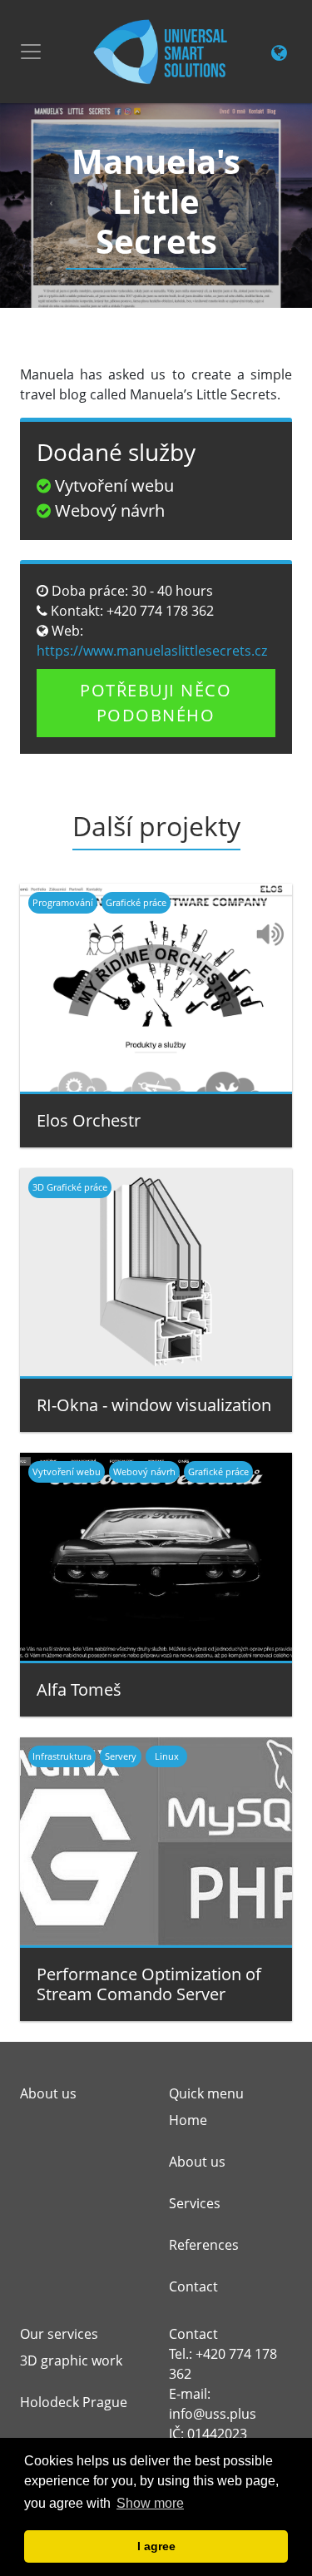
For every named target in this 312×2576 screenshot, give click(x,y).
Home (188, 2120)
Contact (193, 2286)
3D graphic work (71, 2361)
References (204, 2245)
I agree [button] (156, 2546)
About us (197, 2162)
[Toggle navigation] (31, 52)
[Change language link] (279, 54)
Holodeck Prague (74, 2402)
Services (195, 2203)
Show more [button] (150, 2503)
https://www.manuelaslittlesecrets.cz (152, 651)
